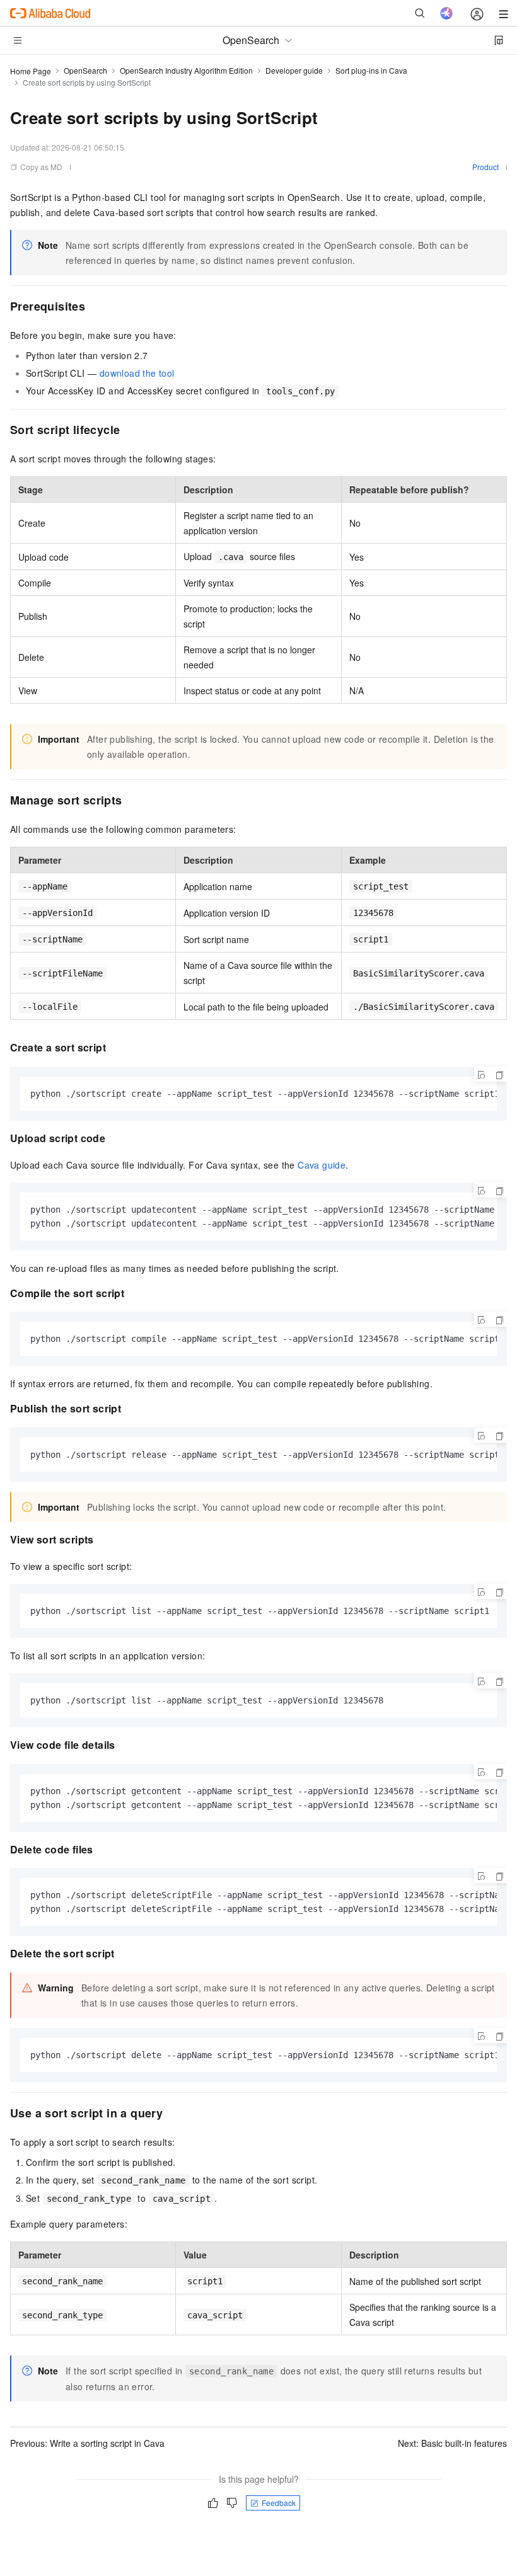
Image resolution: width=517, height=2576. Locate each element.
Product (485, 167)
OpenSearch (85, 70)
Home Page (31, 71)
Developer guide (294, 70)
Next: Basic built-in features (452, 2443)
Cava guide (322, 1165)
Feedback (279, 2503)
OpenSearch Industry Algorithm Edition (186, 70)
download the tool (137, 373)
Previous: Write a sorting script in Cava (87, 2443)
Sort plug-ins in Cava (371, 70)
